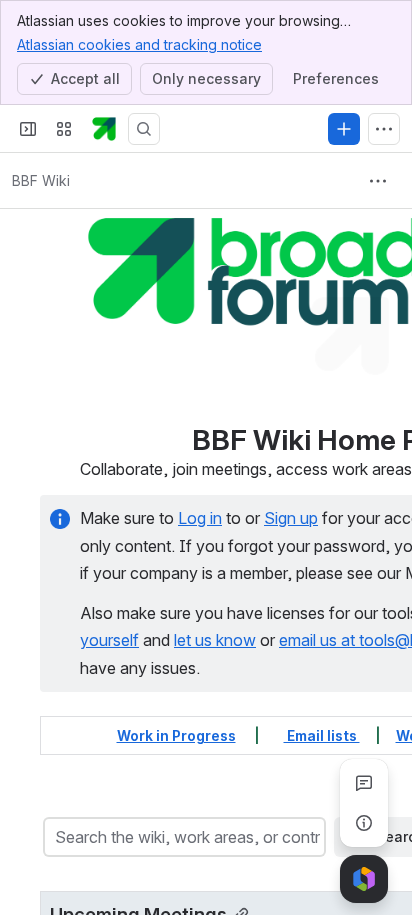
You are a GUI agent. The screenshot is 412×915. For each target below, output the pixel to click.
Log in (200, 518)
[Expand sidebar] (28, 129)
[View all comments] (364, 783)
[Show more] (384, 129)
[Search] (144, 129)
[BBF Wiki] (104, 129)
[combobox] (57, 837)
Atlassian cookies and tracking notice (139, 44)
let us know (215, 640)
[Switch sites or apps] (64, 129)
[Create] (344, 129)
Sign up (291, 518)
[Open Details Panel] (364, 823)
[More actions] (378, 181)
